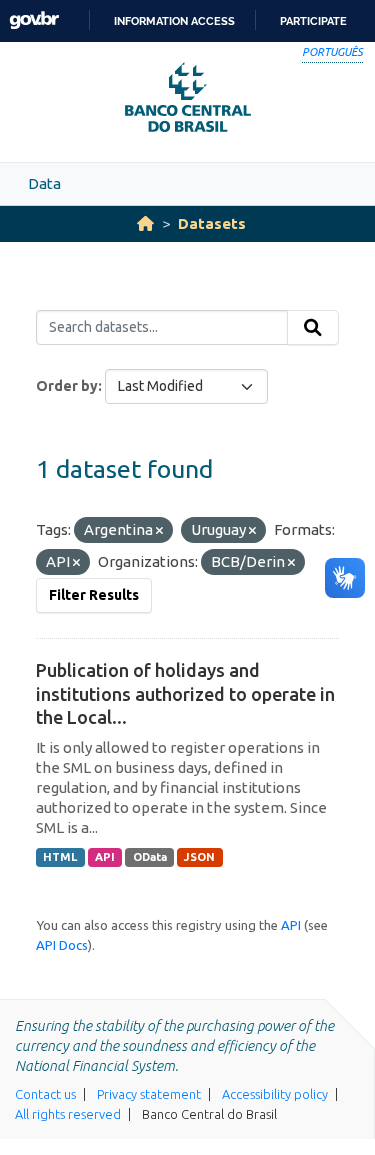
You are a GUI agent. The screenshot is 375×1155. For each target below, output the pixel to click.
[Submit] (313, 328)
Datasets (212, 223)
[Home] (145, 223)
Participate (313, 21)
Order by (67, 386)
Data (44, 183)
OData (150, 857)
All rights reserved (68, 1114)
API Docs (62, 945)
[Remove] (159, 531)
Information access (174, 21)
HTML (60, 857)
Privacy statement (149, 1094)
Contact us (45, 1094)
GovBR (34, 20)
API (105, 857)
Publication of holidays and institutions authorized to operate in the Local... (185, 693)
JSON (199, 857)
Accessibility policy (275, 1094)
